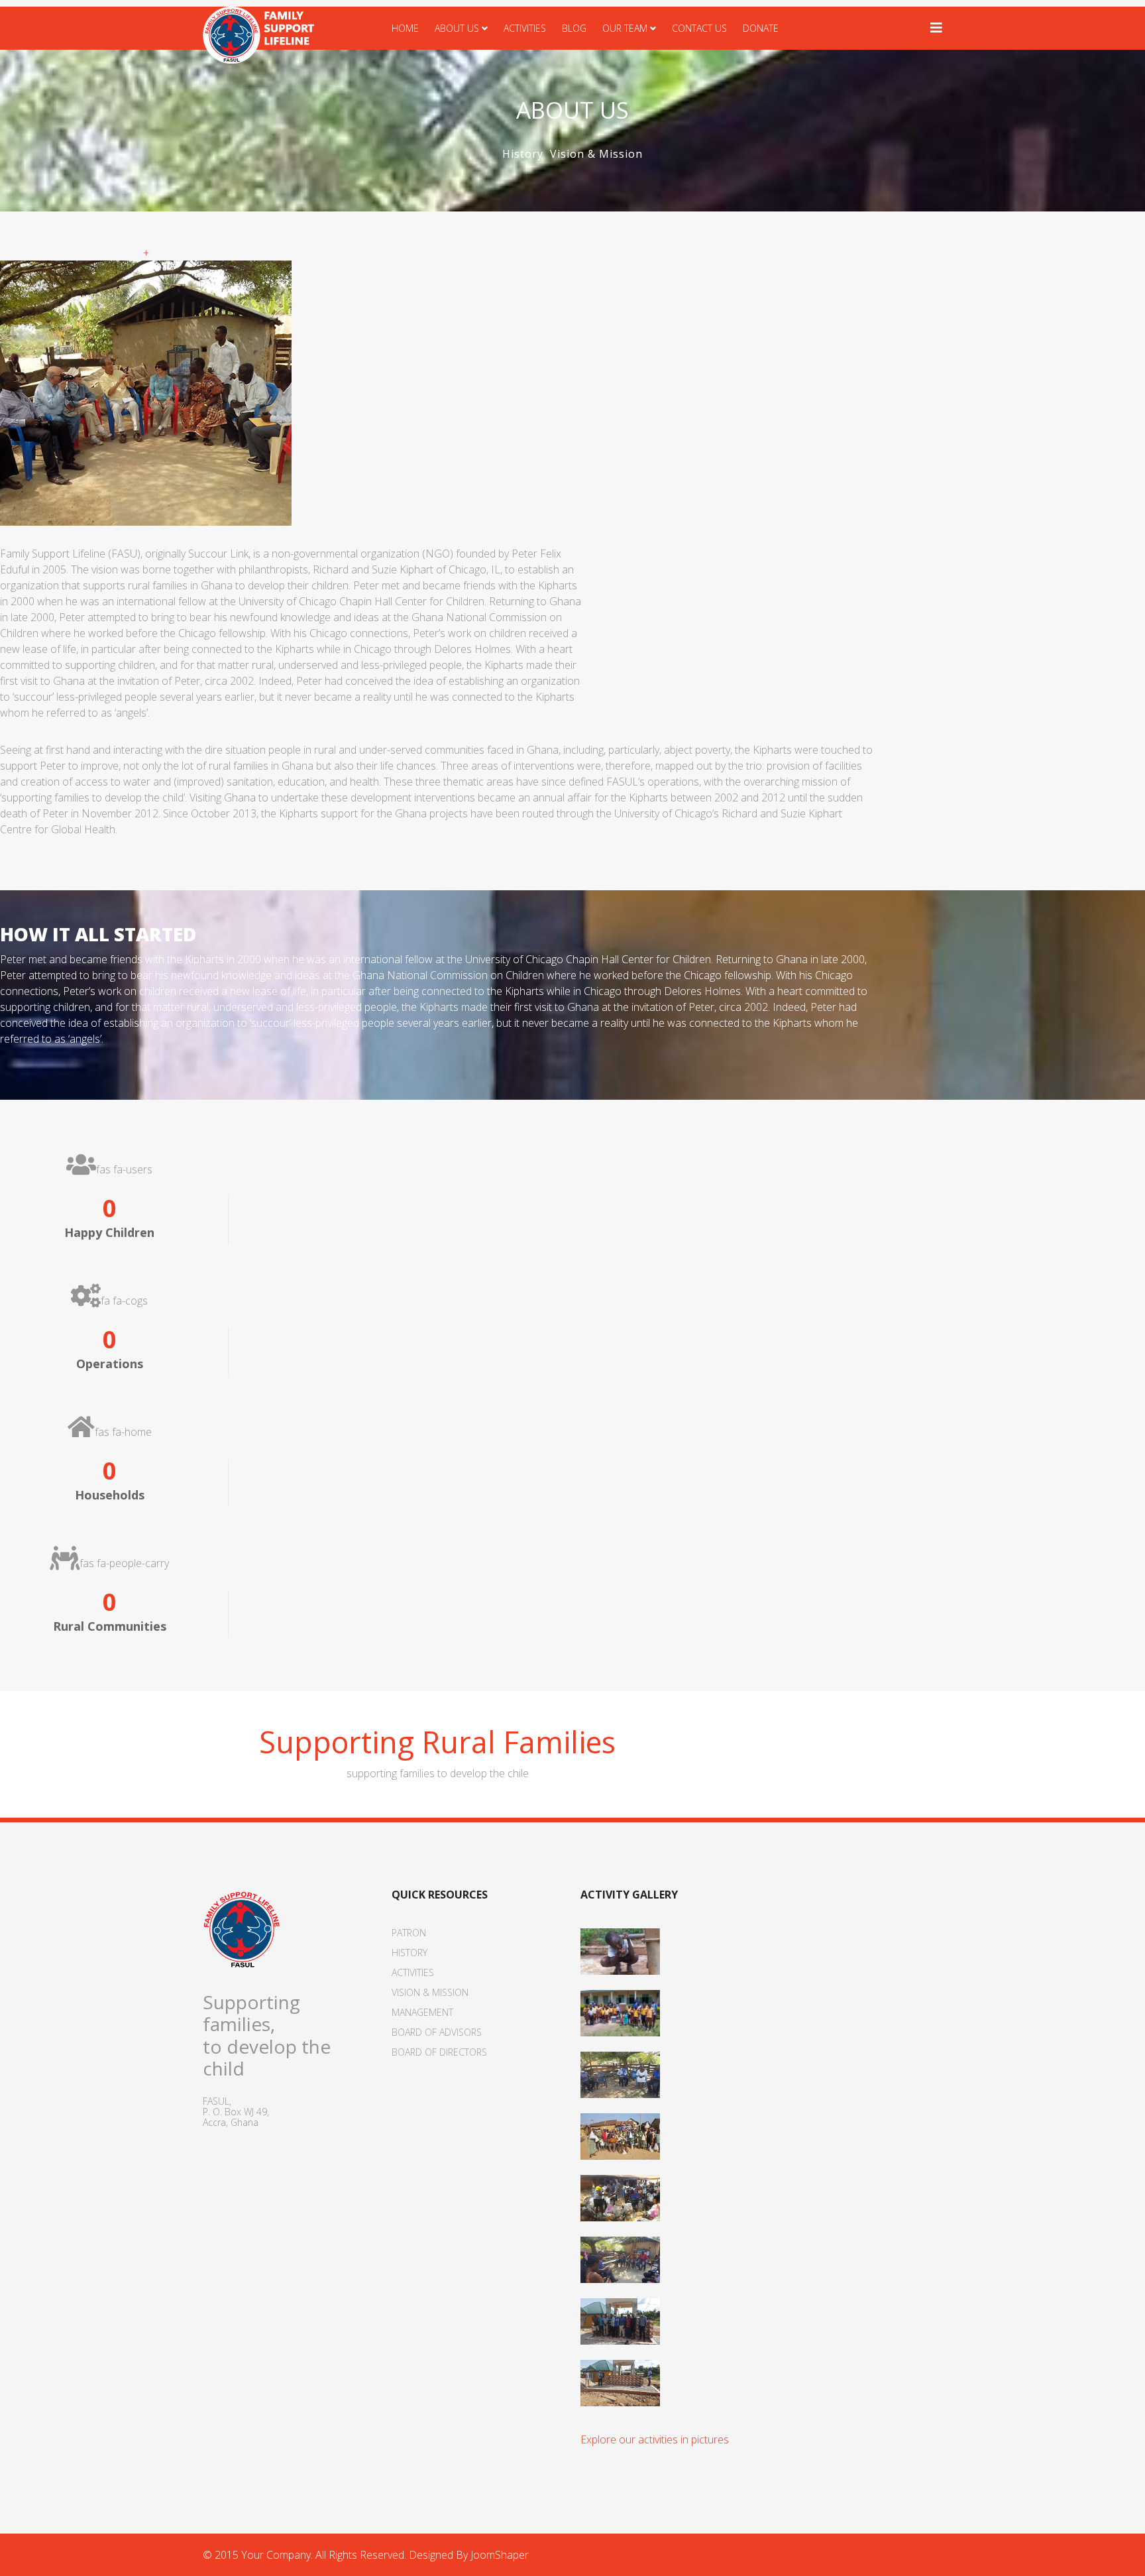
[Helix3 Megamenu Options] (936, 28)
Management (422, 2012)
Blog (574, 28)
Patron (409, 1933)
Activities (525, 28)
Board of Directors (439, 2052)
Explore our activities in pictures (655, 2439)
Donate (761, 28)
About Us (457, 28)
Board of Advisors (437, 2032)
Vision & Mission (596, 154)
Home (405, 28)
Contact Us (699, 28)
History (523, 154)
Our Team (625, 28)
